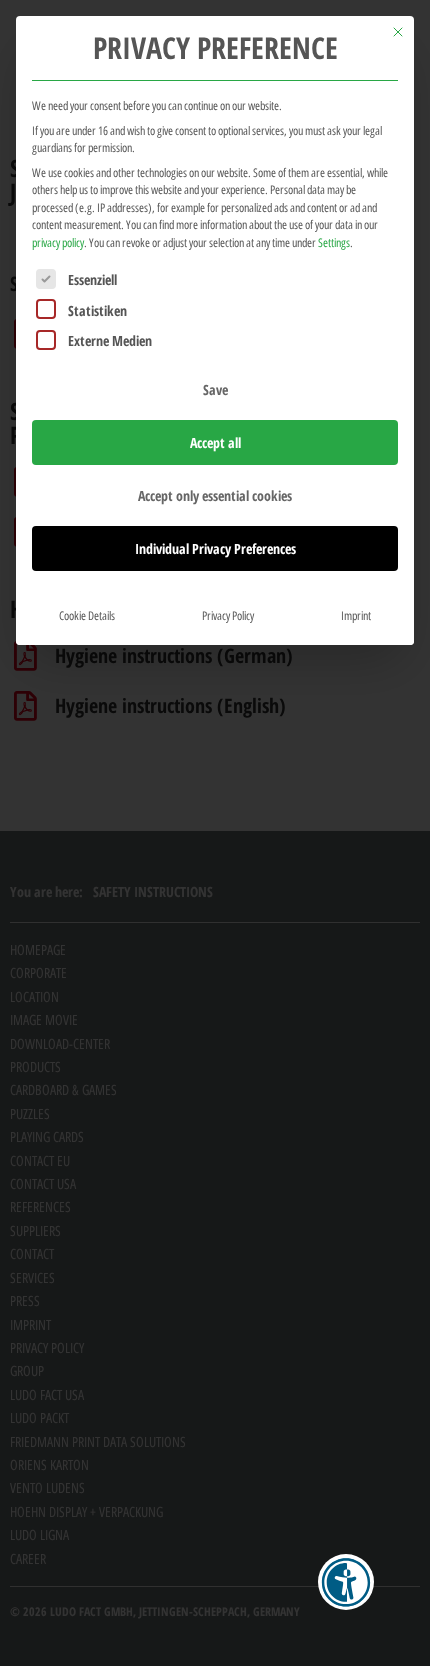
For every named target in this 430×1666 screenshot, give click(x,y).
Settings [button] (334, 242)
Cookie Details (87, 615)
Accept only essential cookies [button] (215, 495)
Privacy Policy (228, 615)
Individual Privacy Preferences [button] (215, 548)
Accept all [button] (215, 442)
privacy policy (58, 242)
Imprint (356, 615)
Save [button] (215, 389)
